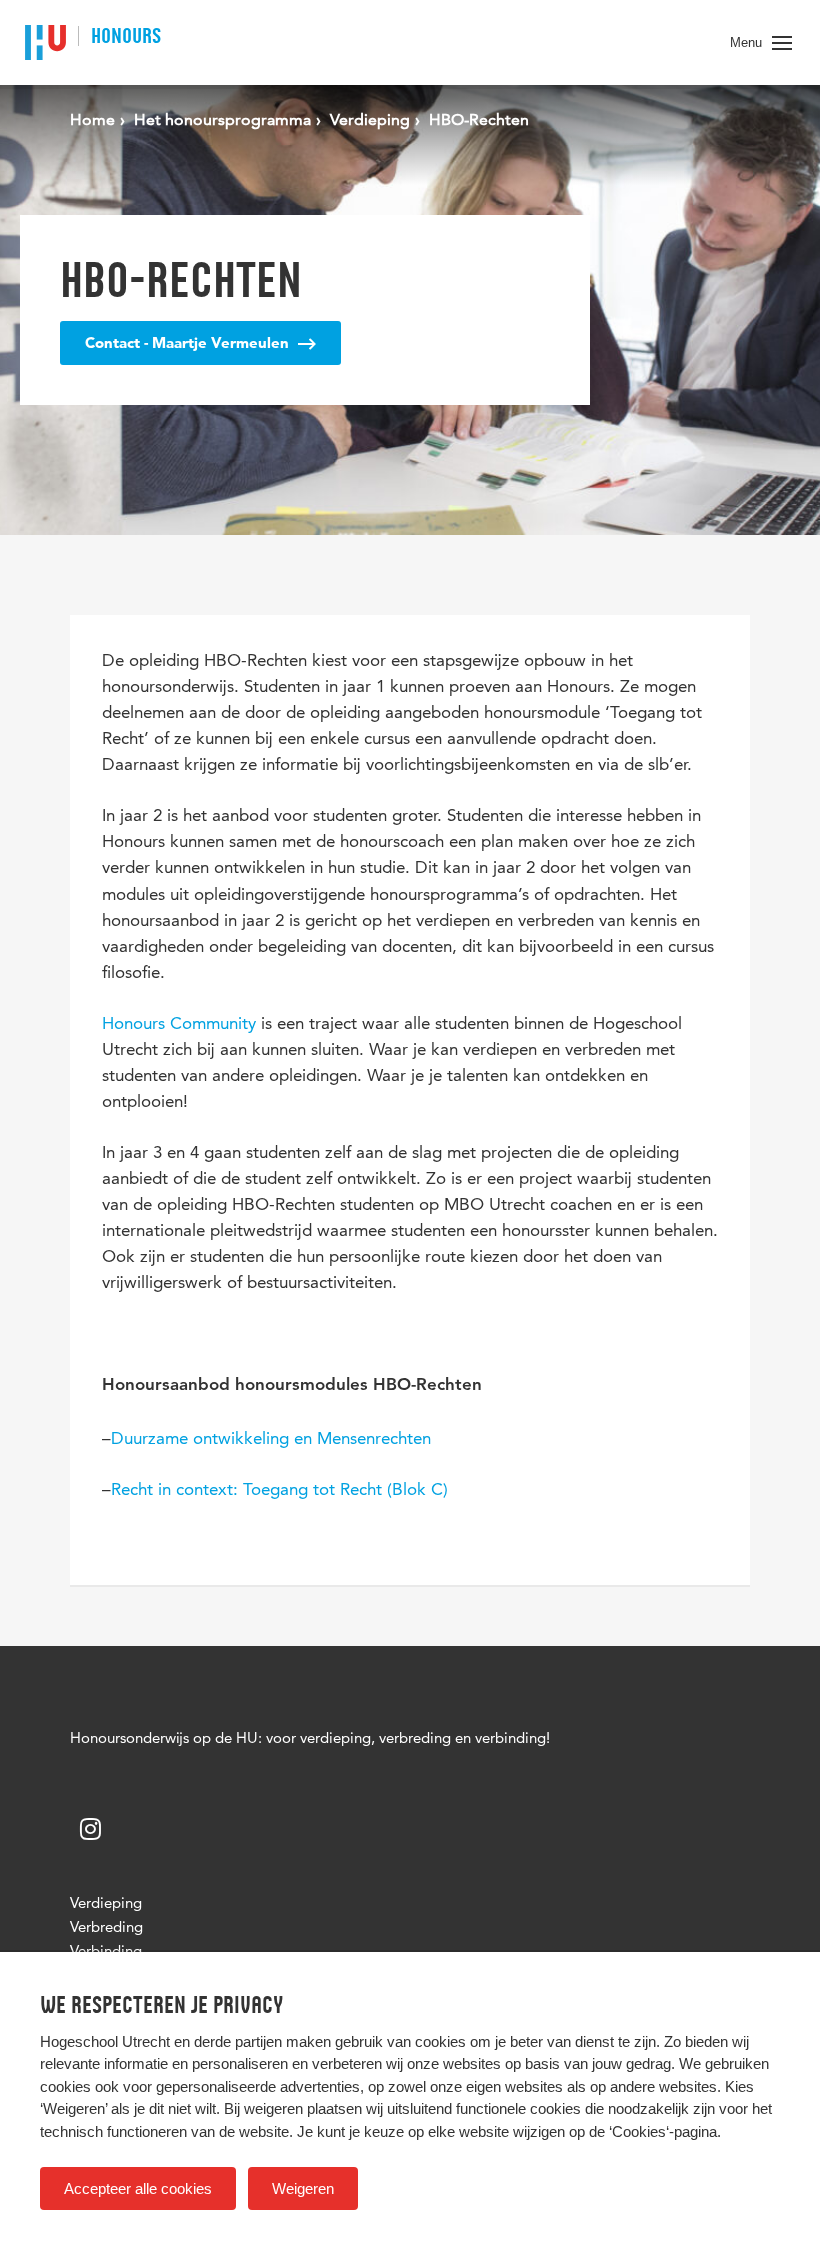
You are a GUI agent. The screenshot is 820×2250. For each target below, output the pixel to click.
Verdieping (106, 1902)
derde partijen (238, 2041)
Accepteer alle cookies (138, 2188)
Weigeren (303, 2188)
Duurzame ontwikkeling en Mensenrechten (271, 1438)
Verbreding (106, 1926)
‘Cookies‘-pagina (663, 2131)
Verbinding (106, 1950)
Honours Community (179, 1023)
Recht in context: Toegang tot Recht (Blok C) (279, 1489)
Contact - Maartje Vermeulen (189, 342)
